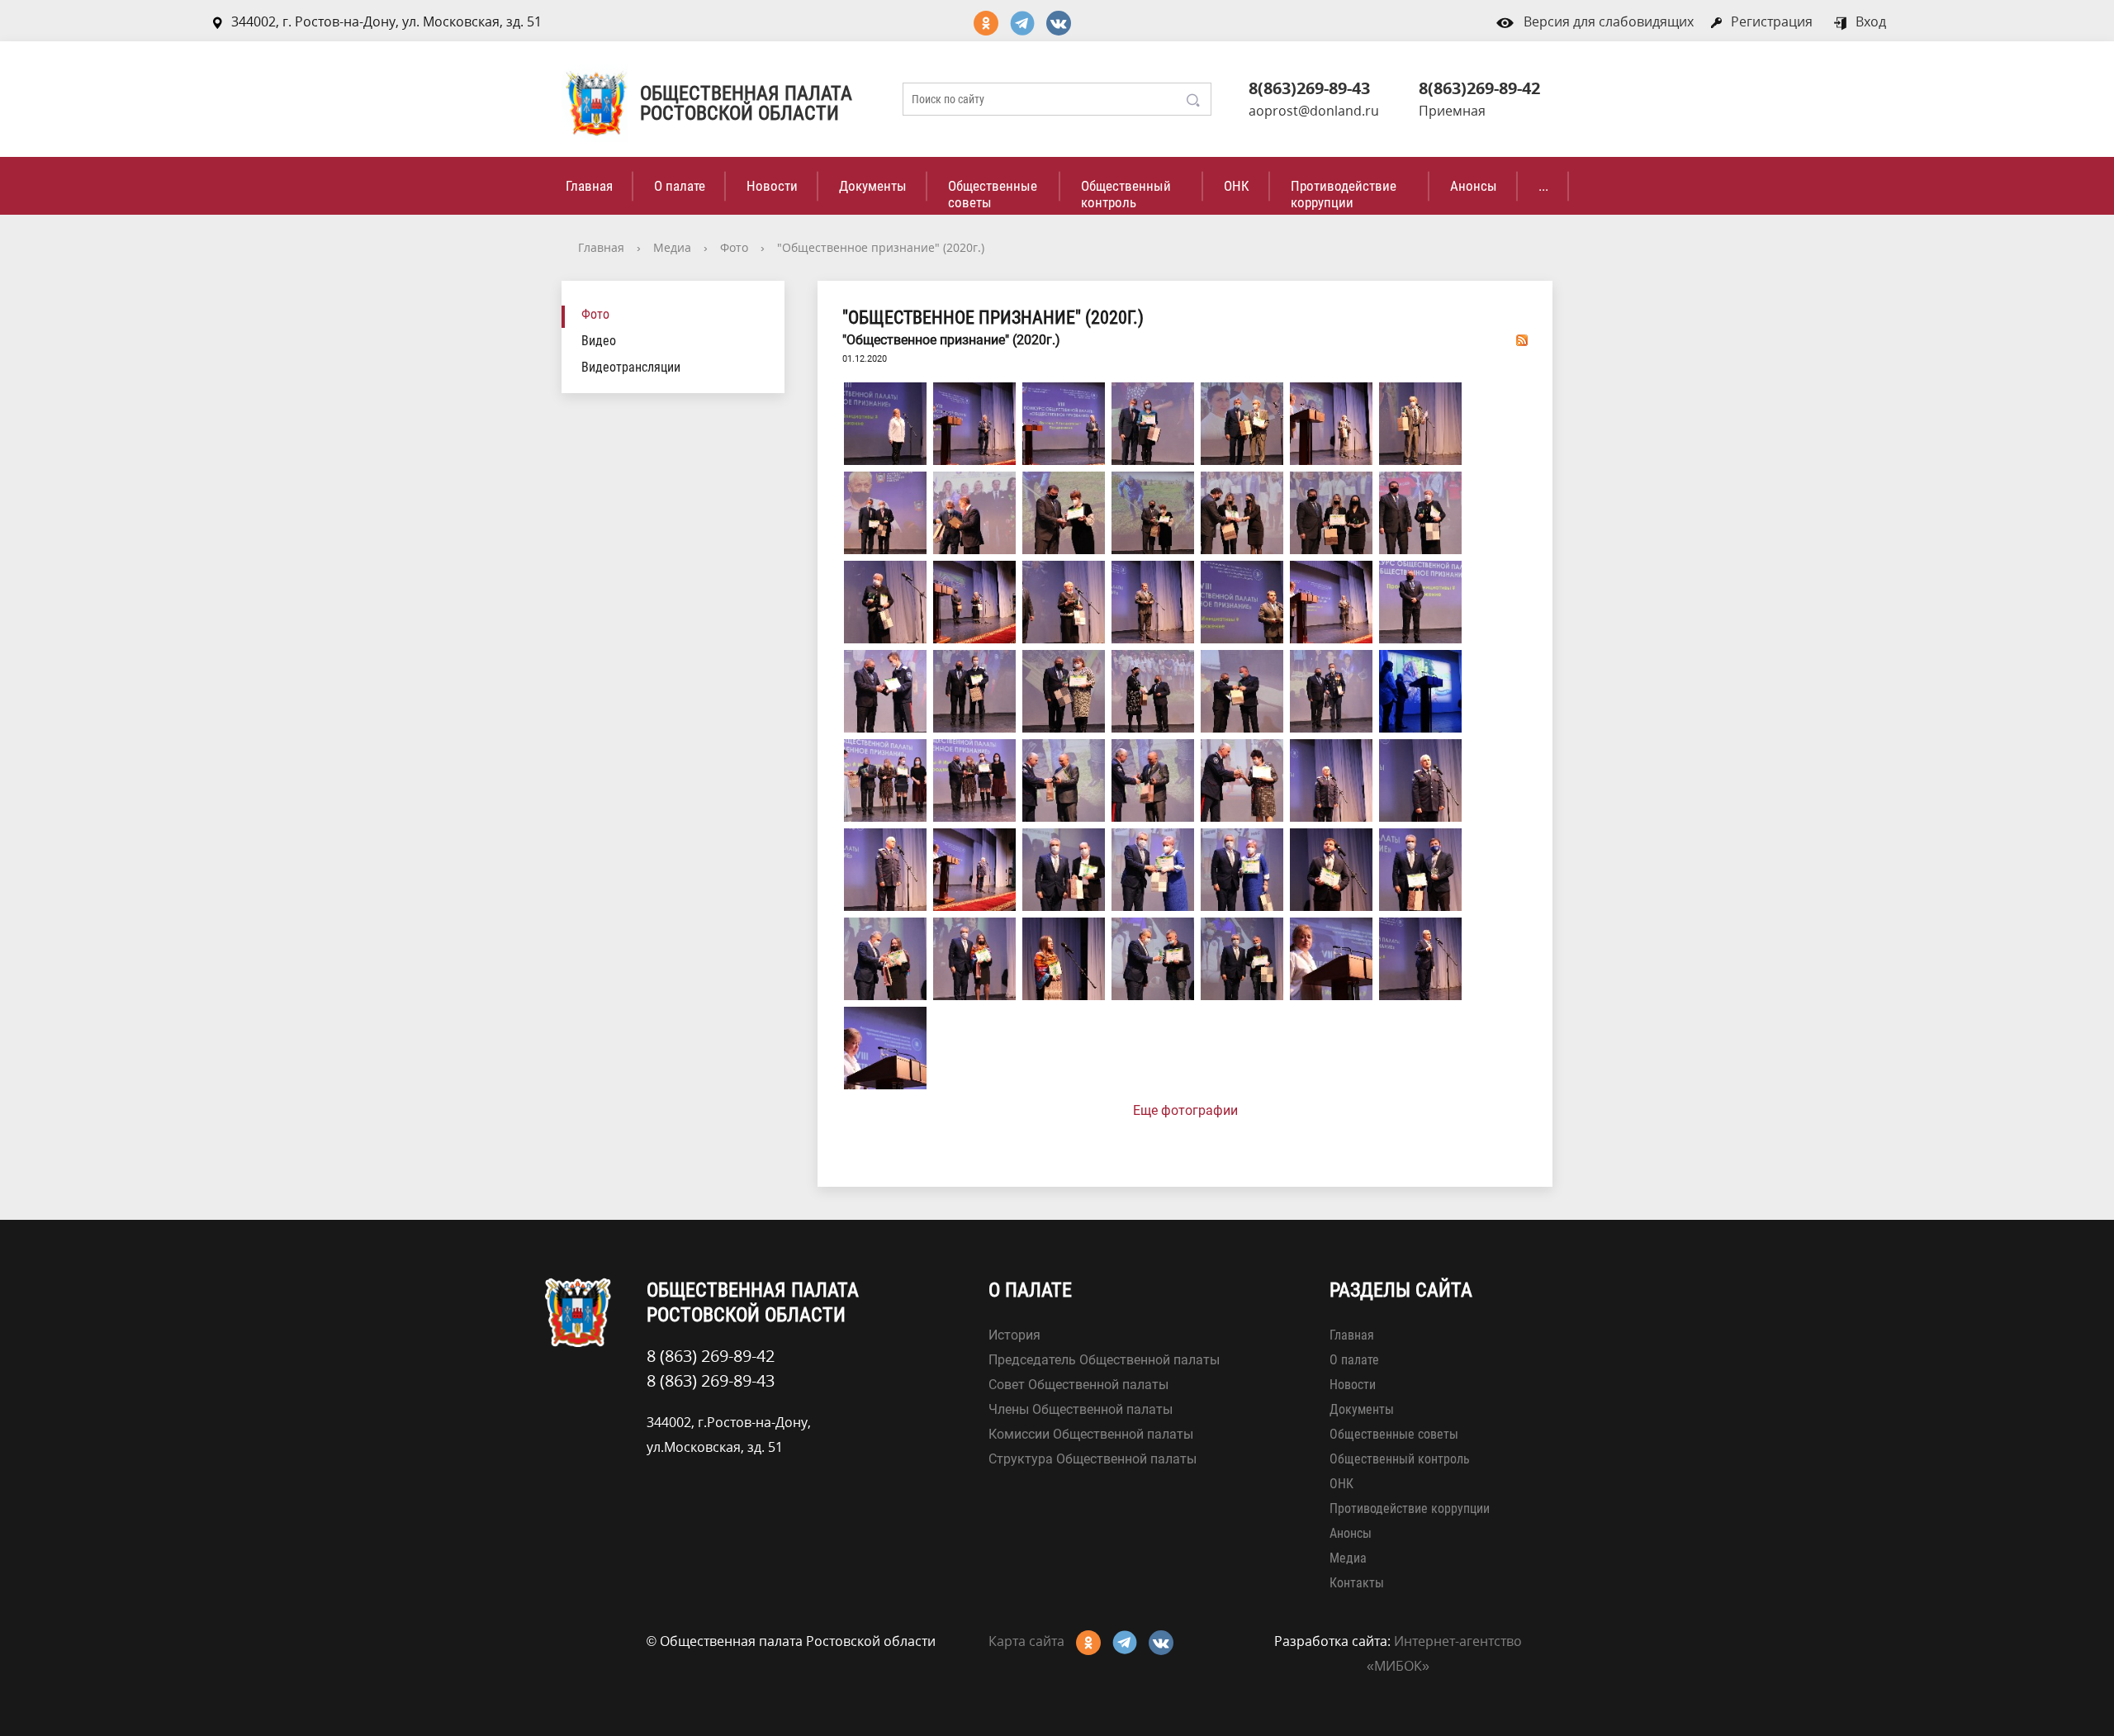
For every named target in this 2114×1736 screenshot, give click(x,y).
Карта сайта (1026, 1641)
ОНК (1237, 186)
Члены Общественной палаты (1081, 1409)
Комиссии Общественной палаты (1091, 1434)
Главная (589, 186)
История (1014, 1335)
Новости (772, 186)
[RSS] (1522, 339)
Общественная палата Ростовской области (746, 103)
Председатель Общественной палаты (1104, 1360)
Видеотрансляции (631, 367)
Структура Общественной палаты (1093, 1459)
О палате (680, 186)
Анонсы (1474, 186)
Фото (734, 247)
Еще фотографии (1185, 1110)
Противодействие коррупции (1344, 194)
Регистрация (1772, 21)
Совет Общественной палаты (1078, 1385)
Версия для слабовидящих (1609, 21)
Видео (599, 341)
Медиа (672, 247)
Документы (873, 186)
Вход (1871, 21)
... (1543, 186)
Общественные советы (993, 194)
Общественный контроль (1126, 194)
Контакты (1357, 1583)
